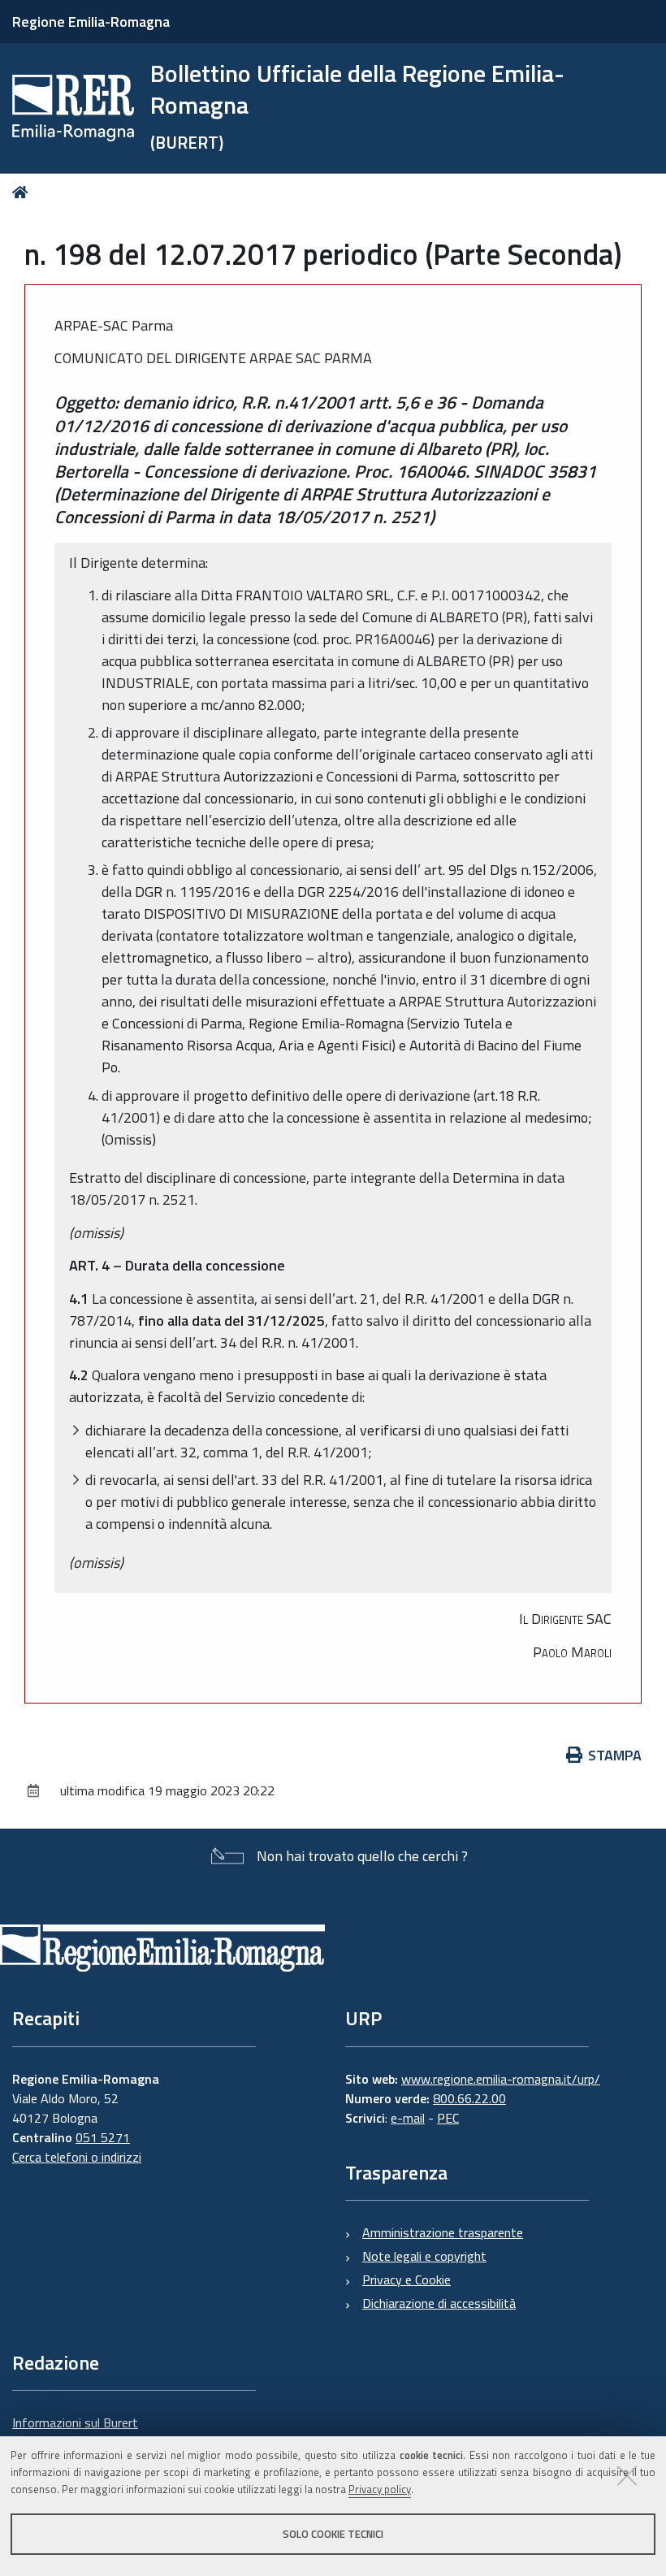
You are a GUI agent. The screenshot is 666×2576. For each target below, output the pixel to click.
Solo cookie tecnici (333, 2534)
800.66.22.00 (469, 2098)
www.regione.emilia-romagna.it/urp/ (501, 2079)
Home (23, 192)
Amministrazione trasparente (443, 2232)
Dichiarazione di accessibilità (439, 2303)
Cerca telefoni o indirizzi (77, 2157)
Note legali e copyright (424, 2256)
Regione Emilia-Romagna (91, 22)
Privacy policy (380, 2489)
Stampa (615, 1755)
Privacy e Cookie (407, 2279)
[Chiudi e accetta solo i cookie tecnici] (627, 2475)
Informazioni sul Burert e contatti (75, 2432)
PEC (448, 2118)
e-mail (408, 2118)
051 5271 (103, 2137)
